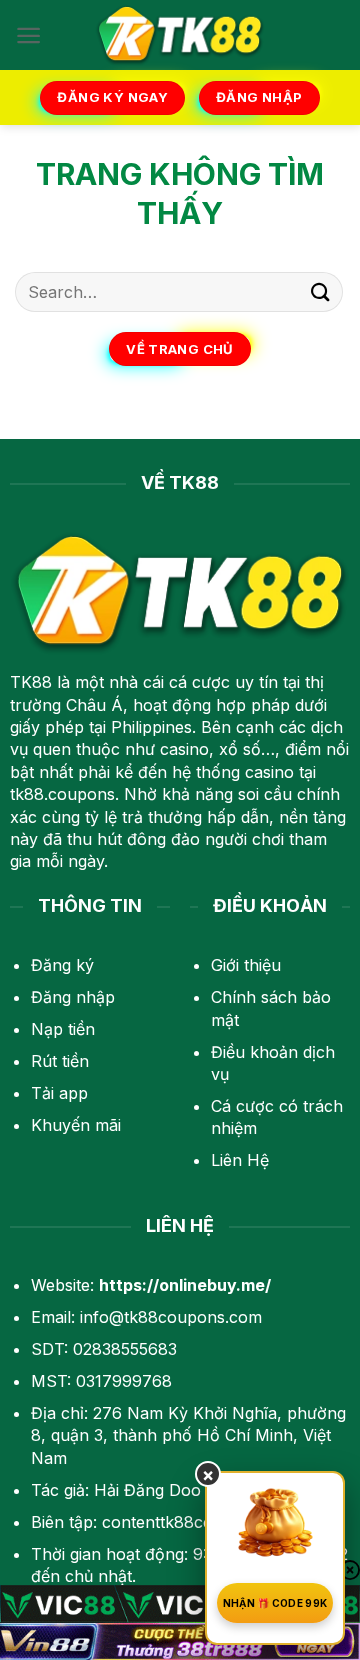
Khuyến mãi (76, 1125)
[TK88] (180, 35)
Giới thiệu (246, 965)
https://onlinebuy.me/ (185, 1285)
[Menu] (28, 35)
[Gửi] (321, 291)
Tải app (59, 1093)
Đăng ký (62, 965)
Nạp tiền (63, 1029)
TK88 (31, 682)
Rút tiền (60, 1061)
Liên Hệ (240, 1160)
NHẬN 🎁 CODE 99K (275, 1603)
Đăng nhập (73, 997)
